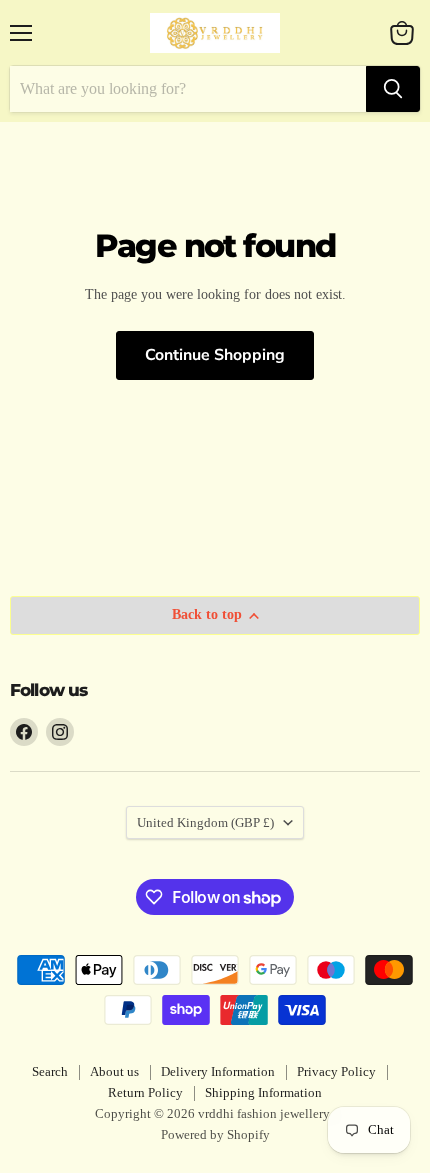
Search (50, 1071)
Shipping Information (263, 1092)
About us (114, 1071)
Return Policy (145, 1092)
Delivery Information (218, 1071)
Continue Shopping (215, 355)
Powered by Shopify (215, 1134)
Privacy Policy (336, 1071)
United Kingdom (205, 822)
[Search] (393, 89)
